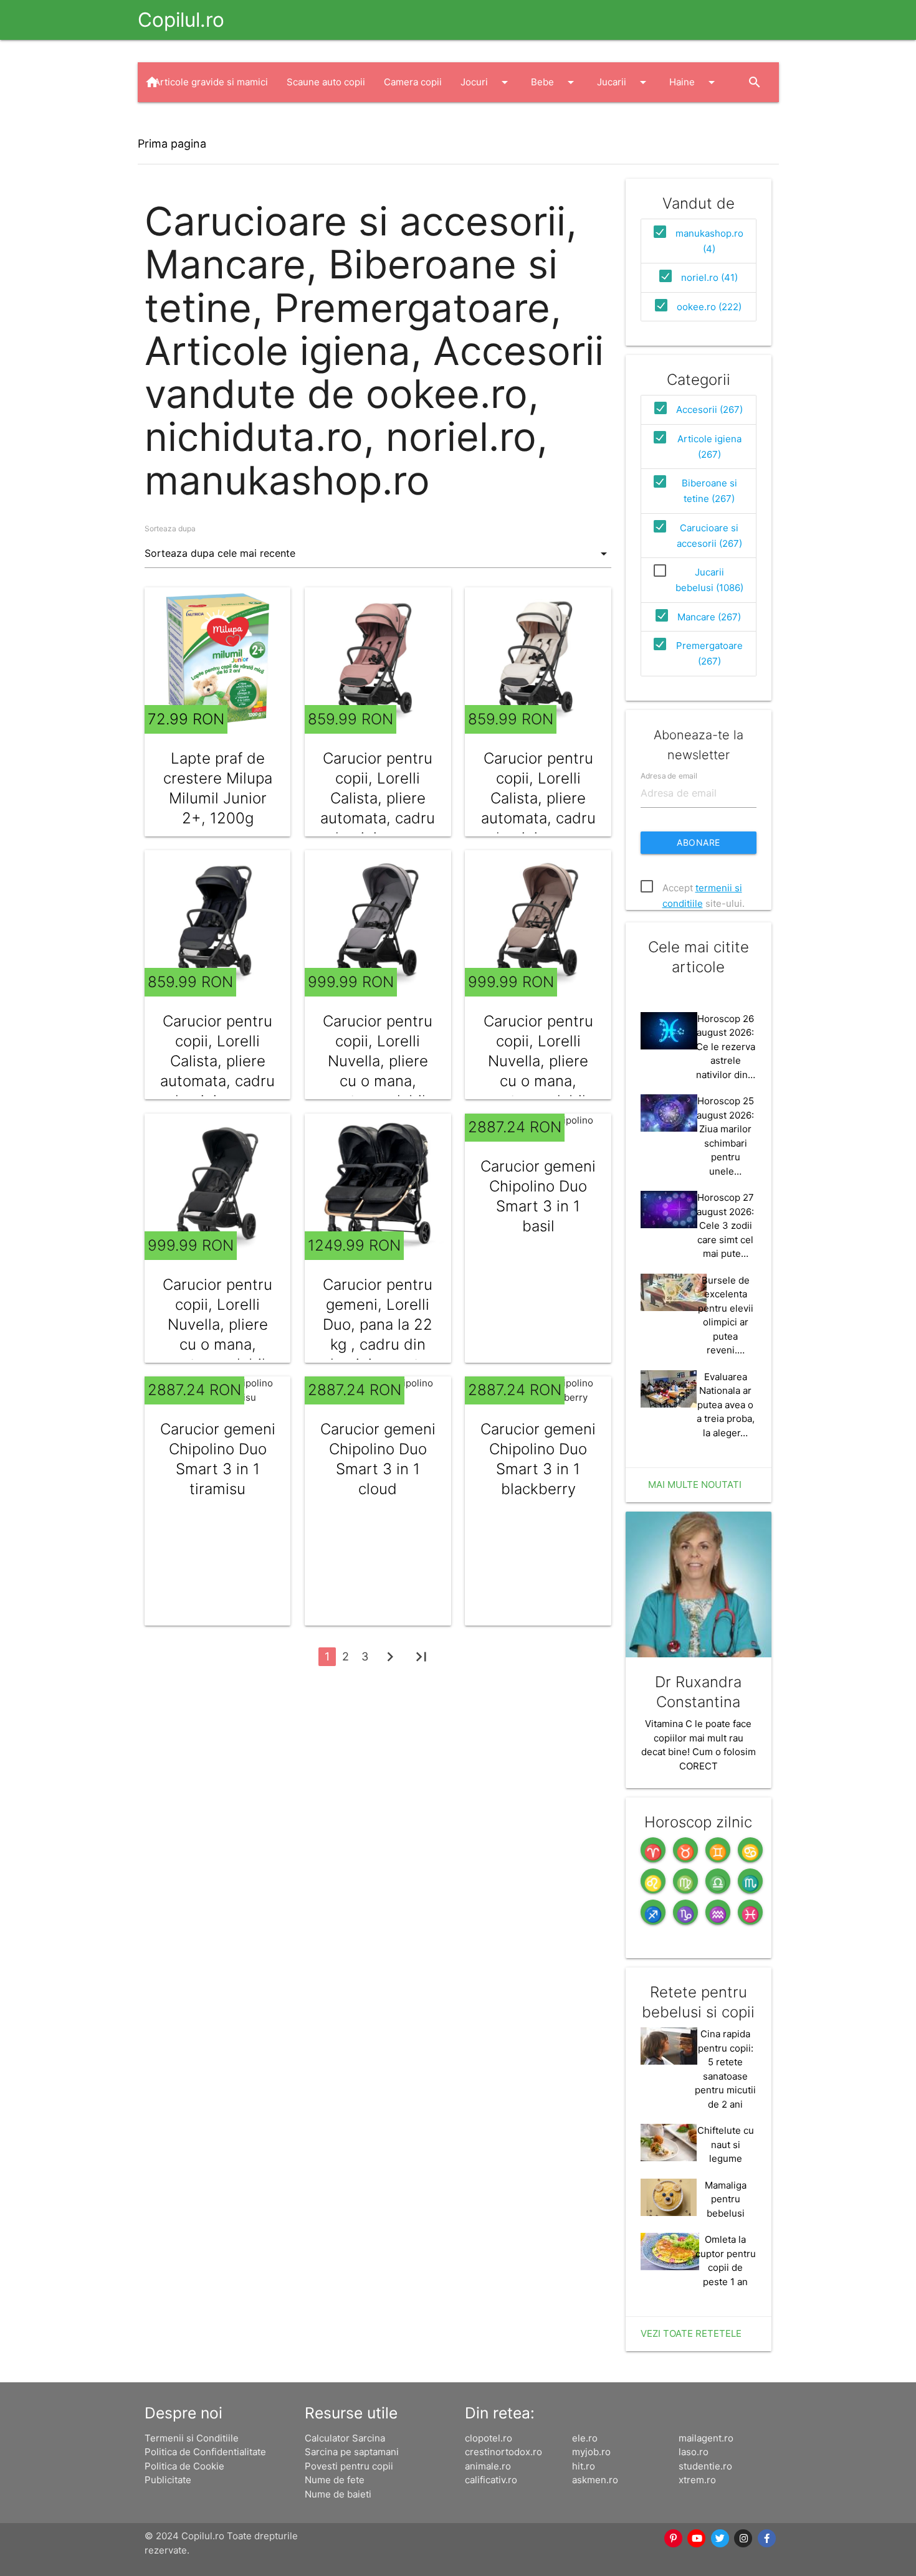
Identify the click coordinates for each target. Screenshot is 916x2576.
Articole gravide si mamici (211, 82)
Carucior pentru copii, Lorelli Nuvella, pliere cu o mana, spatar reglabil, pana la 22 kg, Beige (538, 1081)
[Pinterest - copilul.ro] (674, 2539)
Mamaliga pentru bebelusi (726, 2199)
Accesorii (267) (709, 410)
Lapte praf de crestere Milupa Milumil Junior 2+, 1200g (218, 788)
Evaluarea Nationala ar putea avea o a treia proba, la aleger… (726, 1405)
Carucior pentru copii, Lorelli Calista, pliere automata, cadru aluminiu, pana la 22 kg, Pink (378, 808)
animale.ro (488, 2466)
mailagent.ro (706, 2438)
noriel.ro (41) (709, 277)
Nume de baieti (338, 2494)
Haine (694, 82)
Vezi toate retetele (691, 2333)
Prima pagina (172, 144)
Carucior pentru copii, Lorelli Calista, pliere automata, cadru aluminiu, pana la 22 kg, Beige (538, 808)
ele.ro (585, 2438)
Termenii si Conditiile (192, 2438)
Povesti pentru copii (349, 2466)
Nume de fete (335, 2480)
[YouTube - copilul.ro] (697, 2539)
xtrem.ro (697, 2480)
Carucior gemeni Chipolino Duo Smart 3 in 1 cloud (378, 1459)
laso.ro (694, 2452)
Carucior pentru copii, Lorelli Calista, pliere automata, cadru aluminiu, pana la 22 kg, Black (217, 1071)
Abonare (699, 842)
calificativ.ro (491, 2480)
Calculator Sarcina (345, 2438)
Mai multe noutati (695, 1485)
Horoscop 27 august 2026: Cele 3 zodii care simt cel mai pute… (725, 1225)
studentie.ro (705, 2466)
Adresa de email (669, 775)
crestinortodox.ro (503, 2452)
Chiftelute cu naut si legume (726, 2144)
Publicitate (168, 2480)
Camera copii (413, 82)
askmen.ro (595, 2480)
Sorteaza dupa (170, 528)
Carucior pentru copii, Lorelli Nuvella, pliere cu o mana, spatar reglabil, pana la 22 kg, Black (217, 1344)
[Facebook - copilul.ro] (767, 2539)
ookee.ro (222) (709, 307)
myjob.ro (591, 2452)
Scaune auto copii (326, 82)
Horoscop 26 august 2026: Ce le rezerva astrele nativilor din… (726, 1047)
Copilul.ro (181, 20)
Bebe (555, 82)
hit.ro (584, 2466)
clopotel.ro (489, 2438)
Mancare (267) (709, 617)
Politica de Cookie (184, 2466)
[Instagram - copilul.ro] (744, 2539)
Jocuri (486, 82)
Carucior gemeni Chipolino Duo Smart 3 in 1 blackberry (538, 1459)
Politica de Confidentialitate (205, 2452)
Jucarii (624, 82)
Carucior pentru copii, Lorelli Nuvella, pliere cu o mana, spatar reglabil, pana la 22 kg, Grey (378, 1081)
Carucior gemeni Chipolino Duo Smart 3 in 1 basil (538, 1196)
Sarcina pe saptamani (352, 2452)
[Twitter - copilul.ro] (720, 2539)
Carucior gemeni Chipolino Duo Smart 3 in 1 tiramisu (218, 1459)
